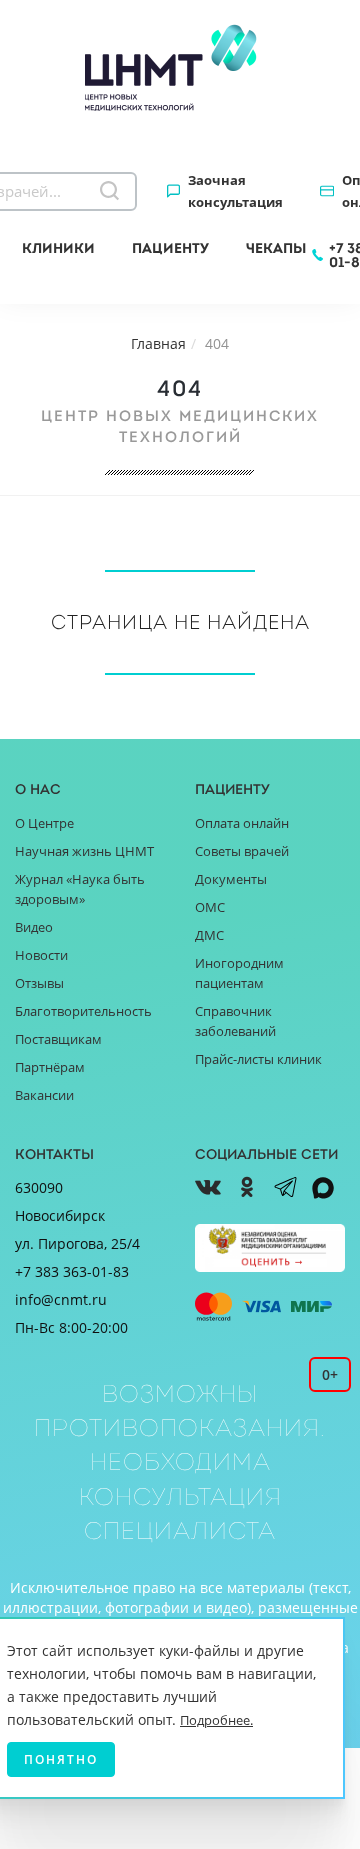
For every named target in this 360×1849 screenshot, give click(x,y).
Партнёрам (50, 1067)
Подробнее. (216, 1720)
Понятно (61, 1759)
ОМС (210, 907)
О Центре (44, 823)
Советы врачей (242, 851)
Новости (41, 955)
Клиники (58, 248)
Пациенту (170, 248)
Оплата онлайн (242, 823)
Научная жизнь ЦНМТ (84, 851)
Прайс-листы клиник (258, 1059)
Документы (231, 879)
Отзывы (39, 983)
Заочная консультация (235, 191)
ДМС (209, 935)
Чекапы (276, 248)
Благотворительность (83, 1011)
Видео (34, 927)
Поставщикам (58, 1039)
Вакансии (44, 1095)
